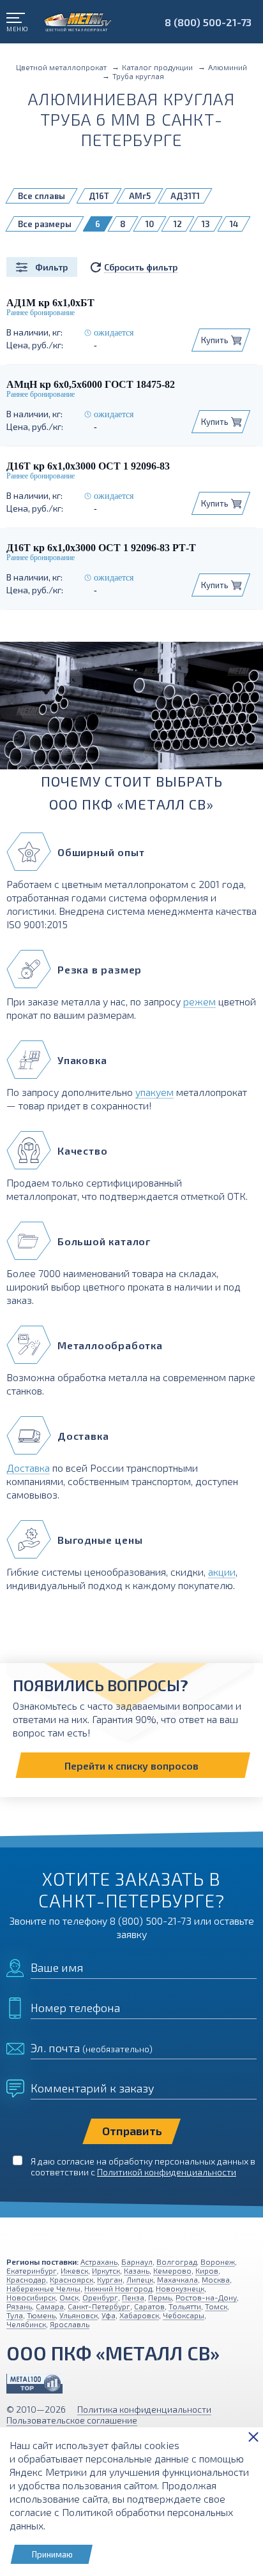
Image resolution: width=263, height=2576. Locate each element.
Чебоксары (184, 2315)
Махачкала (177, 2279)
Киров (207, 2270)
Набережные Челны (43, 2288)
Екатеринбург (32, 2270)
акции (222, 1572)
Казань (137, 2270)
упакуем (154, 1092)
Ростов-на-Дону (206, 2297)
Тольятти (185, 2306)
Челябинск (26, 2324)
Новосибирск (31, 2297)
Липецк (140, 2279)
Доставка (28, 1468)
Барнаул (137, 2261)
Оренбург (100, 2297)
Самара (50, 2306)
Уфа (109, 2315)
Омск (69, 2297)
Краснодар (26, 2279)
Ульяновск (79, 2315)
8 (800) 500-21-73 (208, 22)
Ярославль (70, 2324)
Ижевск (74, 2270)
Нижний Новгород (118, 2288)
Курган (110, 2279)
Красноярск (71, 2279)
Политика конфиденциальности (144, 2409)
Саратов (149, 2306)
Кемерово (172, 2270)
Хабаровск (139, 2315)
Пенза (133, 2297)
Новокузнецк (180, 2288)
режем (199, 1001)
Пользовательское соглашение (72, 2420)
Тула (15, 2315)
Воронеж (218, 2261)
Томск (216, 2306)
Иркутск (106, 2270)
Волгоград (177, 2261)
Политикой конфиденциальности (167, 2172)
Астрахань (99, 2261)
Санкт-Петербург (99, 2306)
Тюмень (41, 2315)
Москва (216, 2279)
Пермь (160, 2297)
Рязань (19, 2306)
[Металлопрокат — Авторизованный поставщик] (34, 2384)
